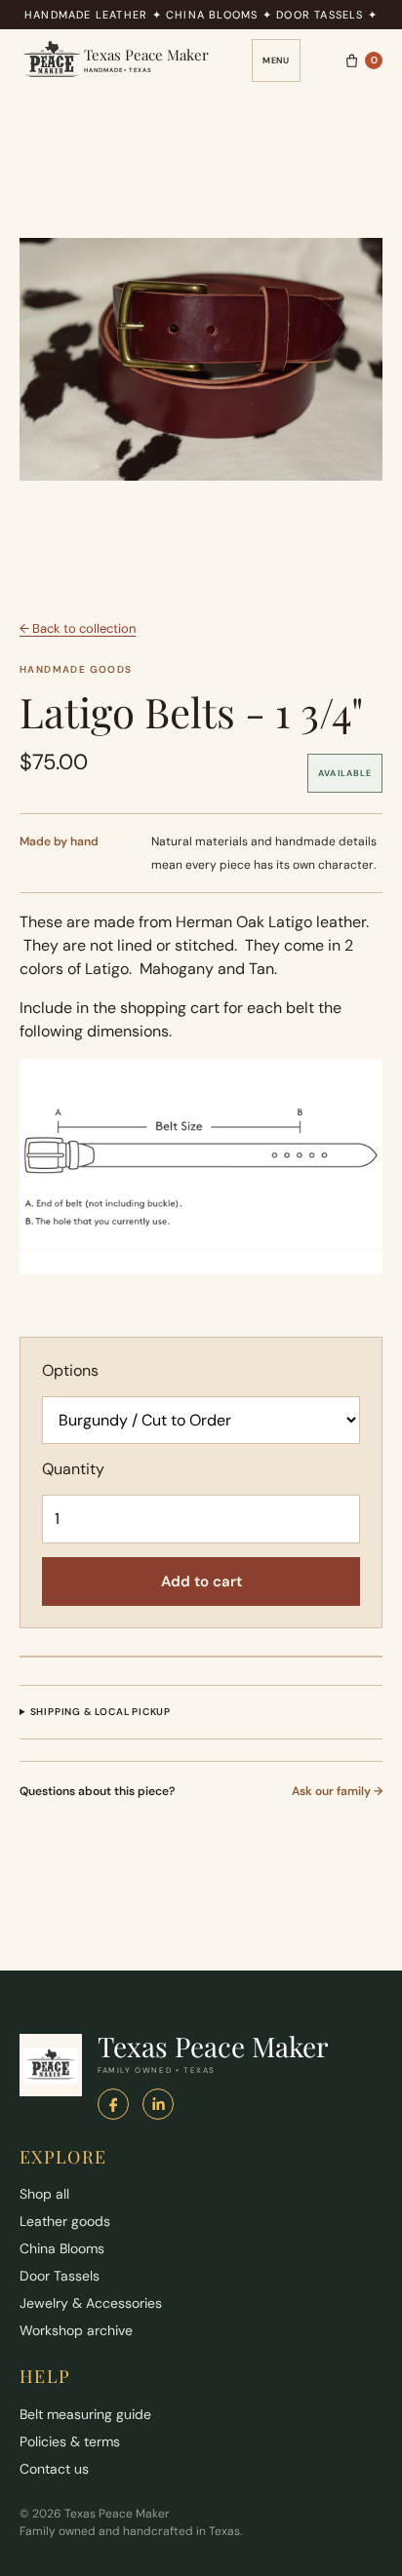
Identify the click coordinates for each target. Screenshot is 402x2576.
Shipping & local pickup (100, 1712)
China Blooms (62, 2248)
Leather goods (65, 2221)
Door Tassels (60, 2276)
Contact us (54, 2469)
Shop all (44, 2194)
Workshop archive (76, 2330)
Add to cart (201, 1581)
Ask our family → (337, 1791)
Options (70, 1370)
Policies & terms (70, 2441)
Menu (277, 60)
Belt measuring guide (85, 2414)
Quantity (73, 1469)
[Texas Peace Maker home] (51, 2065)
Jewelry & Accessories (91, 2303)
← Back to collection (78, 628)
